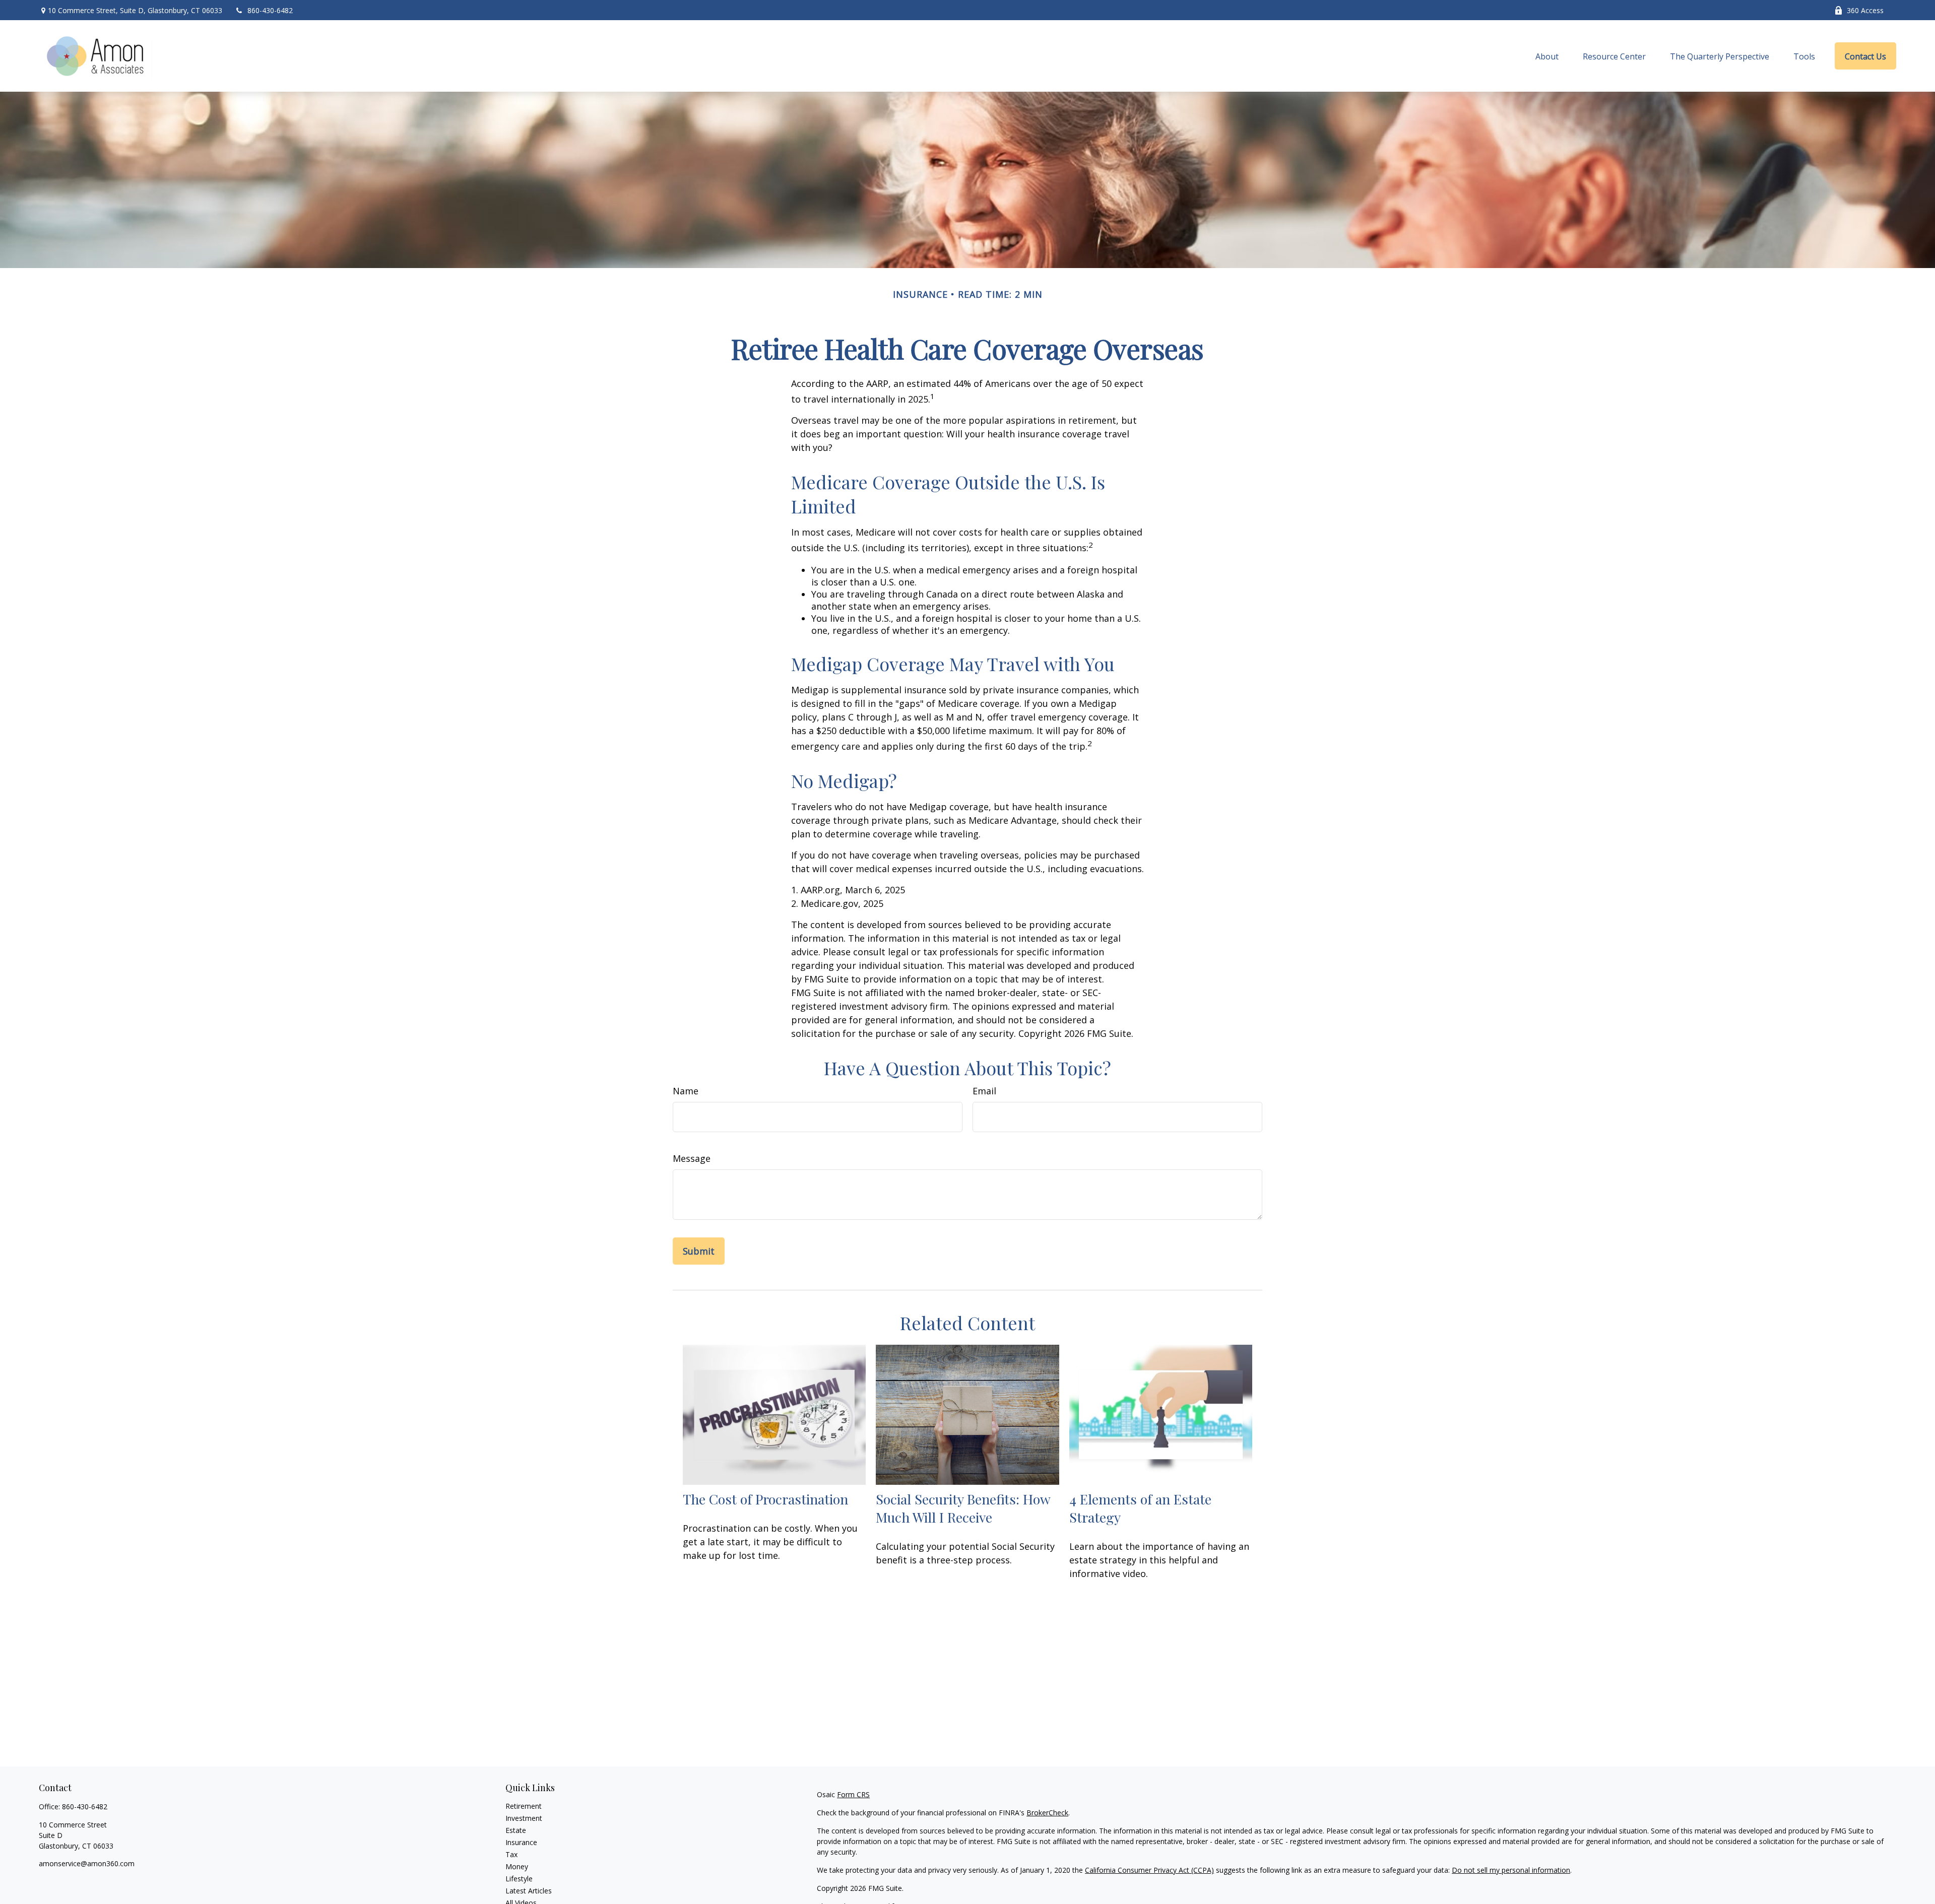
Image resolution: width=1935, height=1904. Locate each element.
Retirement (524, 1806)
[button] (1547, 56)
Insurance (521, 1842)
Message (692, 1158)
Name (686, 1091)
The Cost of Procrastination (765, 1499)
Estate (516, 1830)
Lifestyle (519, 1879)
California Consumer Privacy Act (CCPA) (1149, 1870)
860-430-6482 (270, 10)
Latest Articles (529, 1891)
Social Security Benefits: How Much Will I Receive (963, 1508)
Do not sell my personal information (1511, 1870)
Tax (511, 1854)
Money (517, 1866)
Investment (524, 1818)
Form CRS (853, 1794)
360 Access (1865, 10)
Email (984, 1091)
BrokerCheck (1047, 1813)
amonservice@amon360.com (87, 1863)
